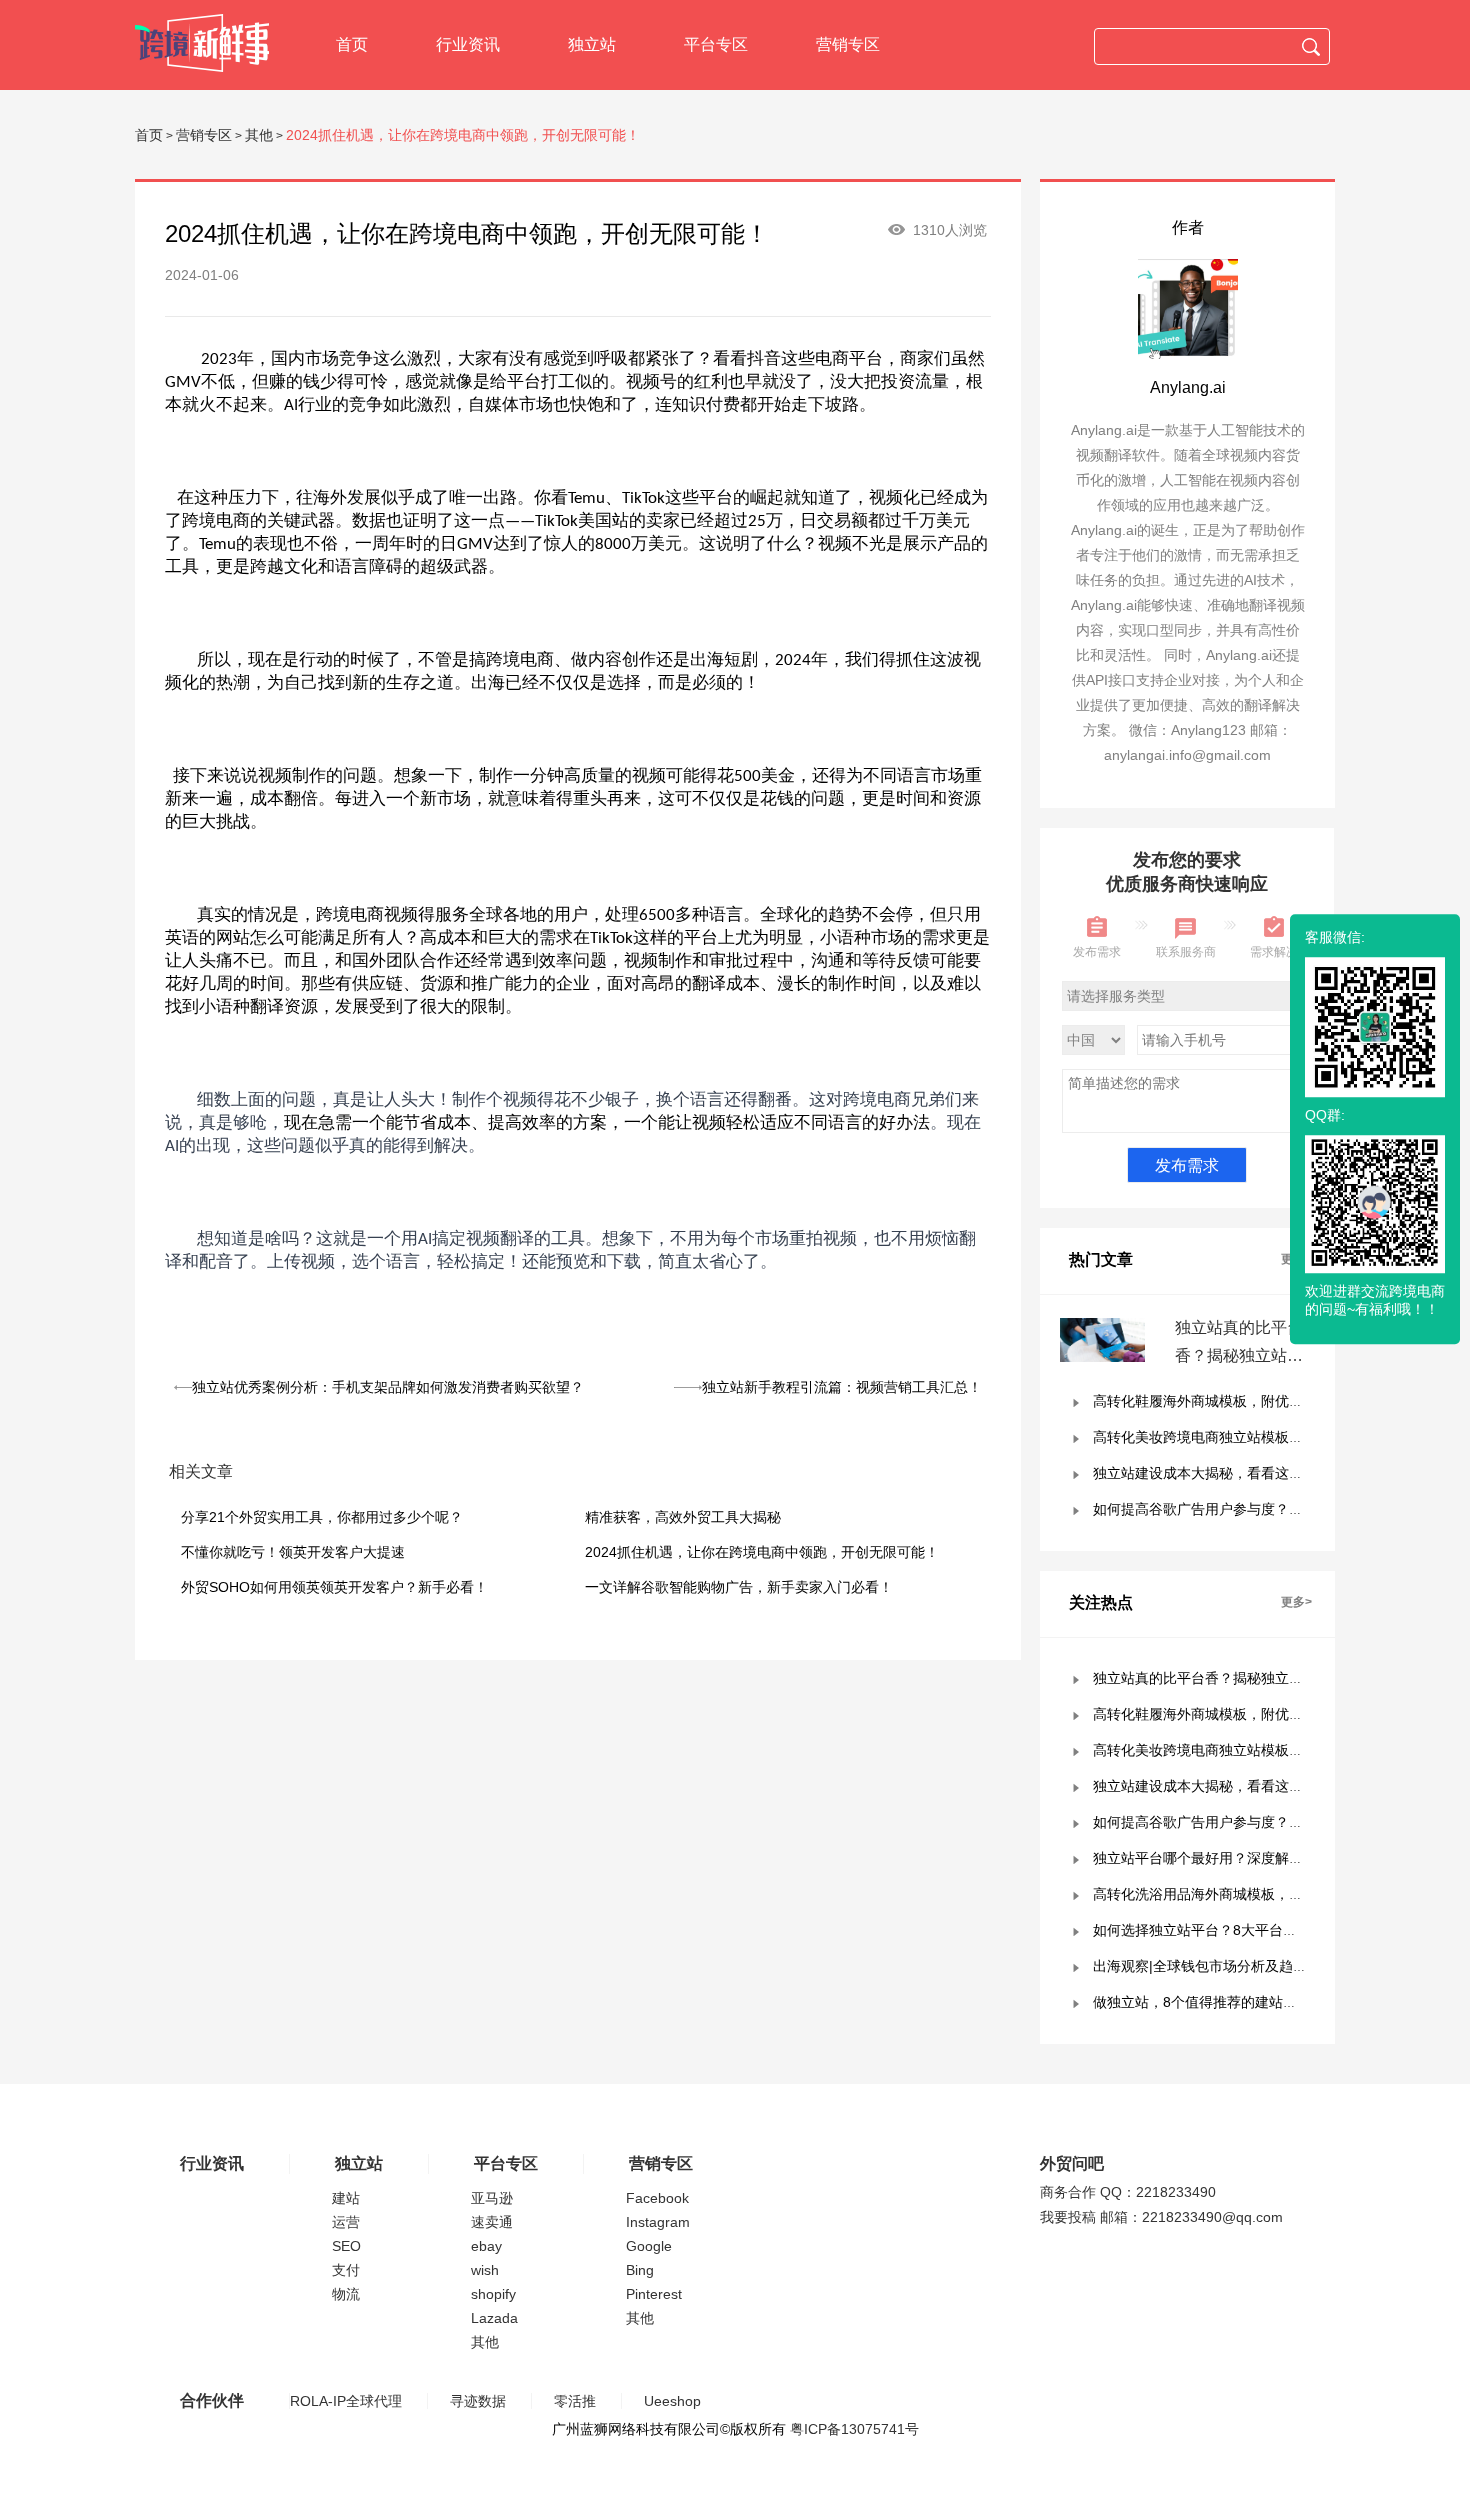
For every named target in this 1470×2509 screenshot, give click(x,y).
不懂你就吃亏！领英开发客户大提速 (293, 1552)
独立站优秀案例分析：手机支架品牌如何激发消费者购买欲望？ (388, 1387)
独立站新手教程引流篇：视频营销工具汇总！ (842, 1387)
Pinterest (654, 2294)
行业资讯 (468, 44)
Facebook (657, 2198)
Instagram (658, 2222)
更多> (1296, 1602)
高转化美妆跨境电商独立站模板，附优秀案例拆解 (1247, 1437)
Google (649, 2246)
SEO (346, 2246)
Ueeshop (672, 2401)
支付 (346, 2270)
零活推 (575, 2401)
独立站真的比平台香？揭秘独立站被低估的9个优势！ (1239, 1355)
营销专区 (848, 44)
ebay (486, 2246)
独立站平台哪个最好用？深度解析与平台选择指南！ (1254, 1858)
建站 (346, 2198)
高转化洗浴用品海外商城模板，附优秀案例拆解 (1240, 1894)
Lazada (494, 2318)
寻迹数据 (478, 2401)
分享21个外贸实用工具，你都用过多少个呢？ (322, 1517)
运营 (346, 2222)
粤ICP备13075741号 (854, 2429)
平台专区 (716, 44)
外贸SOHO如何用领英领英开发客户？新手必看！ (334, 1587)
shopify (493, 2294)
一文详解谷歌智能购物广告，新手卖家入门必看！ (739, 1587)
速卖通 (492, 2222)
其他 (259, 135)
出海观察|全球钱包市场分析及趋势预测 (1214, 1966)
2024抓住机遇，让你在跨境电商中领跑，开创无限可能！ (762, 1552)
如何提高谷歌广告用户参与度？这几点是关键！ (1240, 1509)
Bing (640, 2270)
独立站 (592, 44)
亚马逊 (492, 2198)
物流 (346, 2294)
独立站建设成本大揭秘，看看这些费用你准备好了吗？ (1261, 1473)
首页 (352, 44)
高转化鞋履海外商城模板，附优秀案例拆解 (1226, 1401)
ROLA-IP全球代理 (346, 2401)
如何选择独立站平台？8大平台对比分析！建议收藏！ (1258, 1930)
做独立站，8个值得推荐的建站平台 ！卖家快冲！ (1246, 2002)
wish (485, 2270)
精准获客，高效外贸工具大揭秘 (683, 1517)
